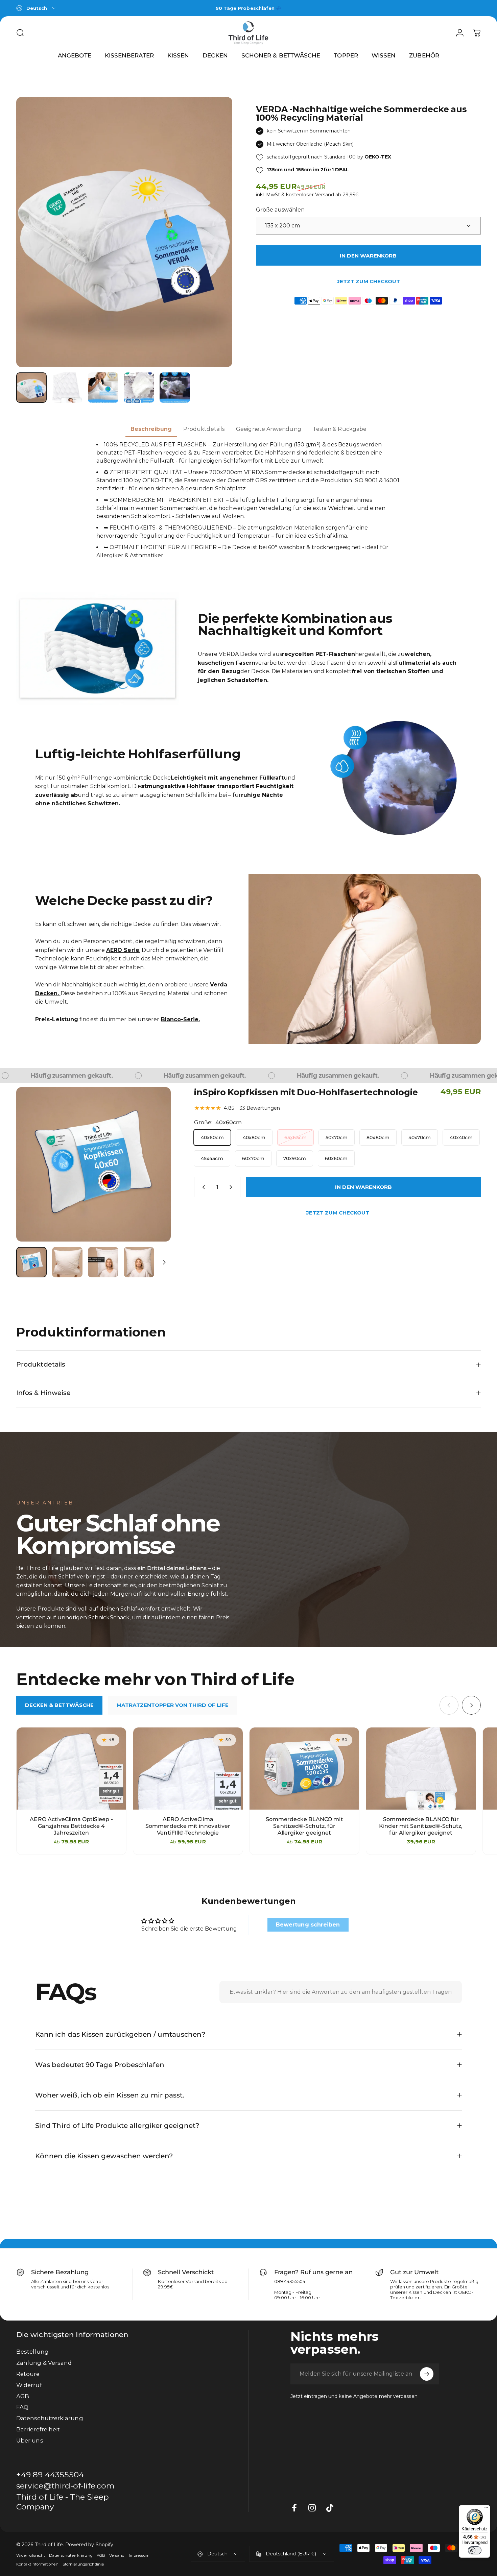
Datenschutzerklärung (50, 2418)
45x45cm (212, 1158)
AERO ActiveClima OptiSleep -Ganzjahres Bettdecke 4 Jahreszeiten (71, 1826)
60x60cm (336, 1158)
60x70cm (253, 1158)
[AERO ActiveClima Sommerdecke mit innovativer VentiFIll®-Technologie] (188, 1769)
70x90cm (295, 1158)
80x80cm (378, 1137)
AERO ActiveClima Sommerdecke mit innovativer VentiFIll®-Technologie (188, 1826)
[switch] (475, 2550)
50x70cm (337, 1137)
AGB (23, 2396)
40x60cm (212, 1137)
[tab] (59, 1705)
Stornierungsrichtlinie (83, 2564)
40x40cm (461, 1137)
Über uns (30, 2440)
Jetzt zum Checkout (368, 281)
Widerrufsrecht (31, 2555)
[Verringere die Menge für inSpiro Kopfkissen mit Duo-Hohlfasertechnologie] (202, 1187)
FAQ (22, 2407)
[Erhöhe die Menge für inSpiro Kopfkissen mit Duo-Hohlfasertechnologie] (232, 1187)
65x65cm (295, 1137)
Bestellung (32, 2352)
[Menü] (486, 2509)
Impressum (139, 2555)
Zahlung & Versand (44, 2363)
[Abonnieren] (427, 2374)
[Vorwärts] (215, 232)
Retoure (28, 2374)
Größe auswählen (280, 210)
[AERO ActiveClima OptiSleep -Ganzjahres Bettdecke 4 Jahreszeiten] (71, 1769)
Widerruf (29, 2385)
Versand (117, 2555)
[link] (66, 2502)
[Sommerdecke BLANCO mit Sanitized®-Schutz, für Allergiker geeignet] (304, 1769)
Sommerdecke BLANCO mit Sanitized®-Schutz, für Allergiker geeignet (304, 1826)
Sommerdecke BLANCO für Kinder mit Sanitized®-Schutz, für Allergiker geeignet (421, 1826)
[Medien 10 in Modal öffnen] (93, 1164)
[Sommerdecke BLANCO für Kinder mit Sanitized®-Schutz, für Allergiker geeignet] (421, 1769)
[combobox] (36, 8)
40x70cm (420, 1137)
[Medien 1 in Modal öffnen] (124, 232)
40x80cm (254, 1137)
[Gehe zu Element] (31, 388)
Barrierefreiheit (38, 2429)
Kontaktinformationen (37, 2564)
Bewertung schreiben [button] (308, 1925)
